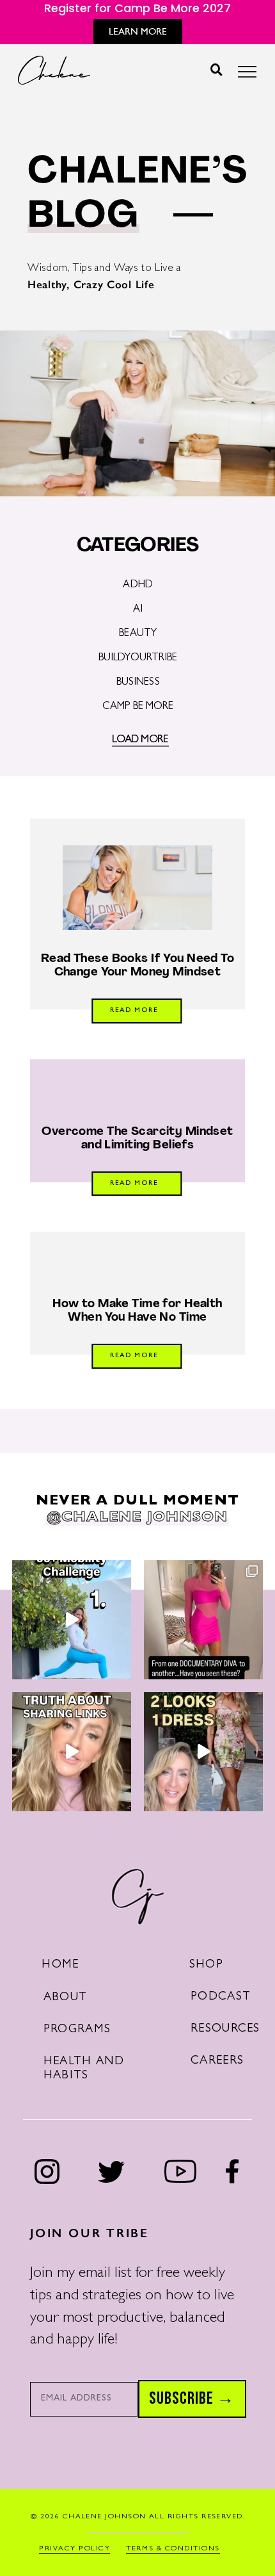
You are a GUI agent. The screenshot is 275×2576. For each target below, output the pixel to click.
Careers (217, 2061)
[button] (216, 70)
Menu (247, 75)
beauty (138, 634)
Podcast (221, 1997)
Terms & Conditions (173, 2549)
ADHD (138, 585)
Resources (225, 2029)
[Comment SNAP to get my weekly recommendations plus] (203, 1620)
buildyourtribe (138, 658)
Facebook (232, 2171)
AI (138, 610)
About (65, 1998)
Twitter (111, 2172)
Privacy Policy (75, 2549)
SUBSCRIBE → (192, 2399)
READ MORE (134, 1011)
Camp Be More (138, 707)
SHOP (206, 1965)
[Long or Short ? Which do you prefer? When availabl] (203, 1752)
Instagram (47, 2172)
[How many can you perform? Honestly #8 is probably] (72, 1620)
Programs (77, 2030)
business (138, 683)
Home (60, 1965)
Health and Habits (84, 2069)
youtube (181, 2171)
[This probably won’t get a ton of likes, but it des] (72, 1752)
